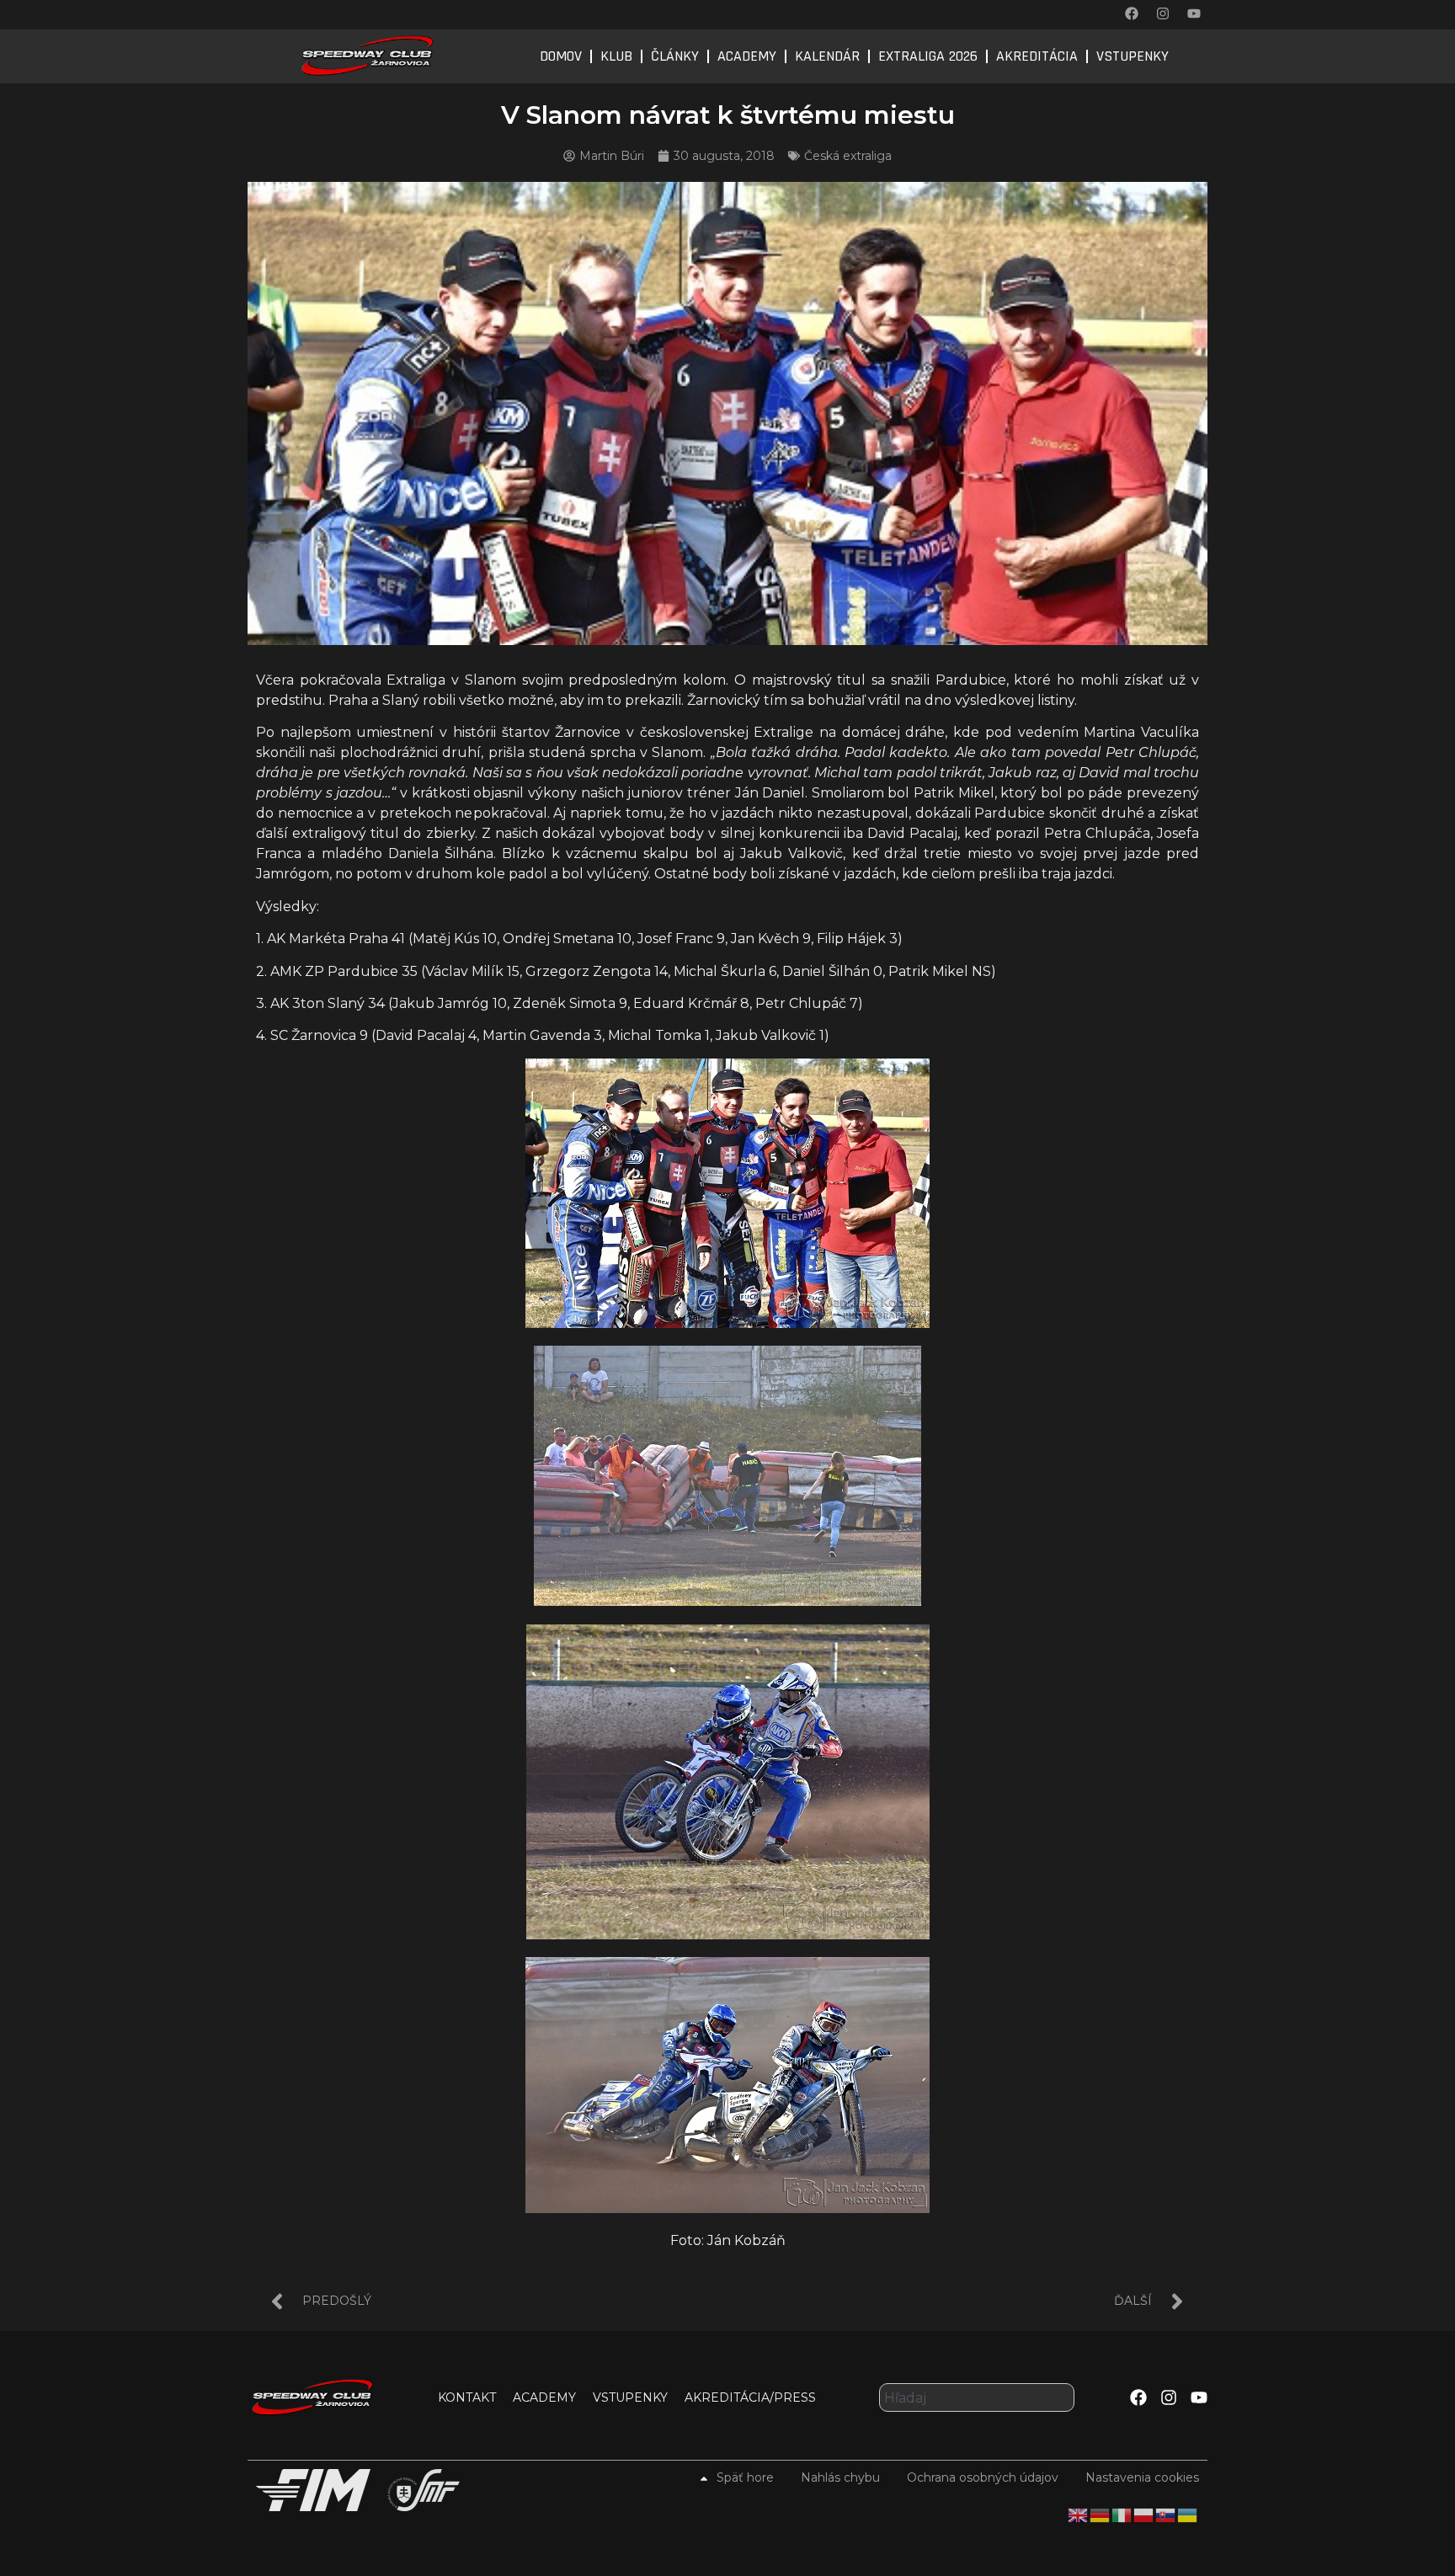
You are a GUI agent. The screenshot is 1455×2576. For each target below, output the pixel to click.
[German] (1101, 2514)
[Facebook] (1132, 13)
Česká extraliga (848, 156)
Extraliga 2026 (928, 56)
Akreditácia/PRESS (750, 2397)
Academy (747, 56)
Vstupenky (1133, 56)
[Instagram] (1163, 13)
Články (675, 56)
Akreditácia (1037, 56)
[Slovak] (1166, 2514)
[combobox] (977, 2397)
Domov (561, 56)
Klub (616, 56)
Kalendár (827, 56)
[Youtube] (1194, 13)
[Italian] (1122, 2514)
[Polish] (1144, 2514)
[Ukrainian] (1188, 2514)
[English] (1079, 2514)
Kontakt (467, 2397)
